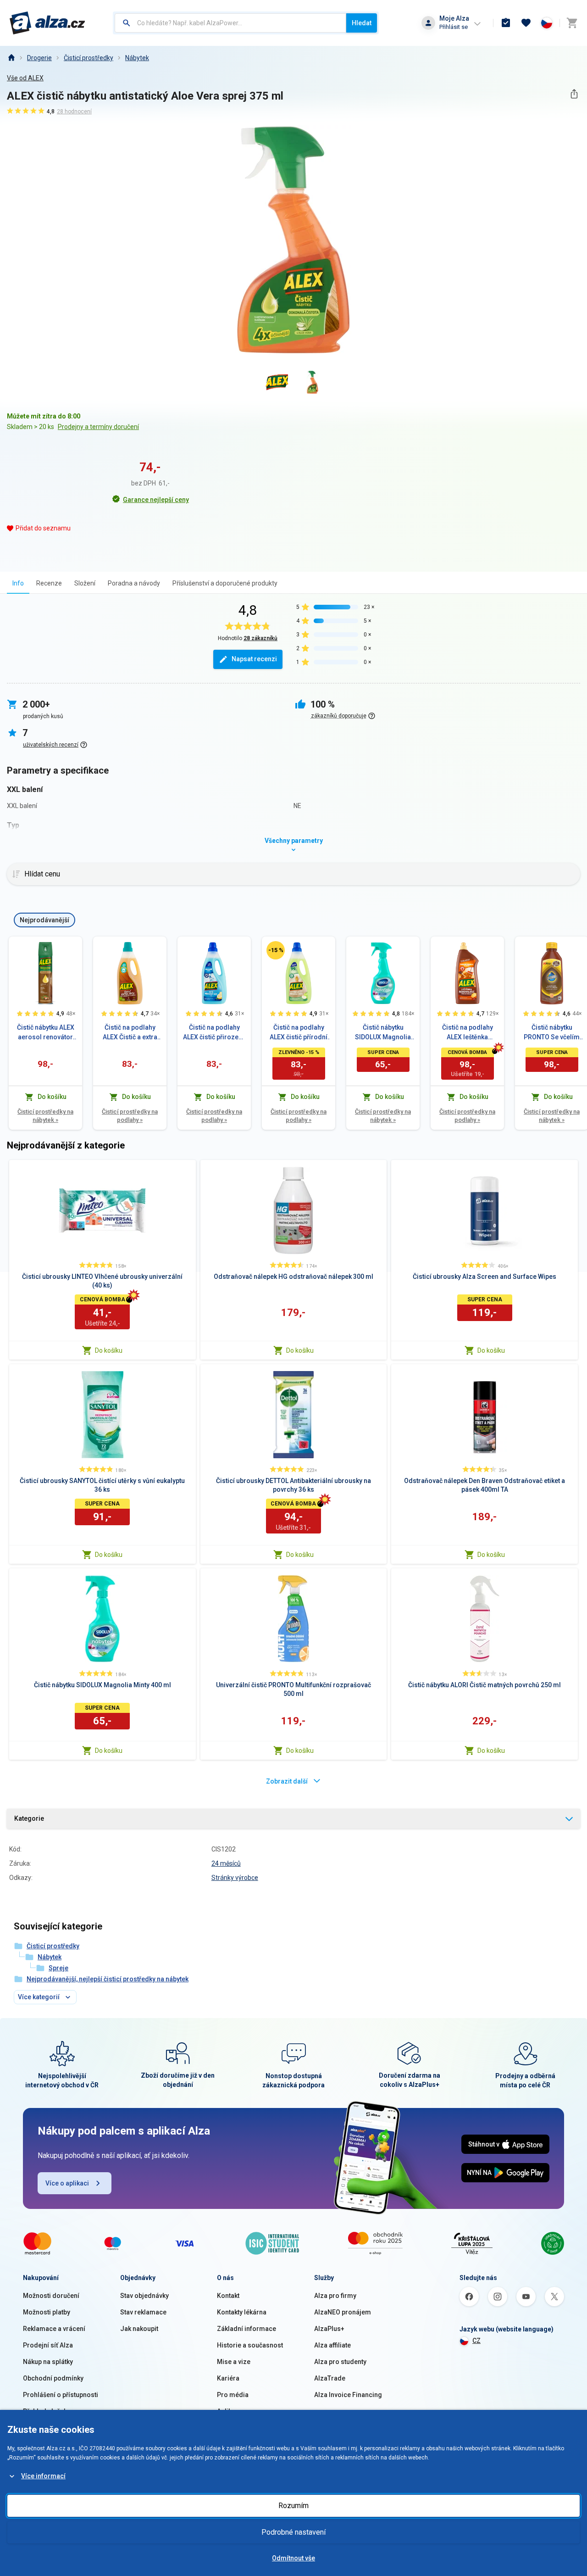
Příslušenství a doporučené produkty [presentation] (225, 583)
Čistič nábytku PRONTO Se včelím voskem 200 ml (552, 1033)
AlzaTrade (330, 2378)
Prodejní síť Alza (48, 2345)
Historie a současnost (250, 2345)
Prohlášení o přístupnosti (61, 2395)
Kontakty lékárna (242, 2312)
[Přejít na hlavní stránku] (47, 23)
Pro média (233, 2395)
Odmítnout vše (293, 2558)
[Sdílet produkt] (574, 94)
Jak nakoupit (139, 2329)
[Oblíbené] (526, 23)
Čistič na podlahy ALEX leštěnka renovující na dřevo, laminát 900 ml (468, 1033)
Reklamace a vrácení (54, 2329)
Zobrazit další (287, 1781)
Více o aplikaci (67, 2183)
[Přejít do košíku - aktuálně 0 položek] (572, 23)
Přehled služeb (45, 2411)
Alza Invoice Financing (348, 2395)
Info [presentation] (18, 583)
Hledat (362, 23)
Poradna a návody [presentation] (134, 583)
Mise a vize (234, 2362)
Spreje (58, 1968)
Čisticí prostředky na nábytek (45, 1116)
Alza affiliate (332, 2345)
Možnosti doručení (51, 2296)
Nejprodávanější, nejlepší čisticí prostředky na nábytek (108, 1979)
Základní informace (246, 2329)
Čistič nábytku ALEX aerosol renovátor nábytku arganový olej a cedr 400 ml (46, 1033)
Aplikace (230, 2411)
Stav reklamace (143, 2312)
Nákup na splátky (48, 2362)
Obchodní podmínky (53, 2378)
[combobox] (230, 23)
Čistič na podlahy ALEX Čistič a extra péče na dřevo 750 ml (130, 1033)
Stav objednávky (144, 2296)
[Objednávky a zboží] (506, 23)
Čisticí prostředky (89, 58)
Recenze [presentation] (49, 583)
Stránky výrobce (235, 1878)
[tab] (18, 583)
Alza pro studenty (340, 2362)
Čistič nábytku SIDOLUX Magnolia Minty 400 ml (383, 1033)
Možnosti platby (47, 2312)
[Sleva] (276, 950)
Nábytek (137, 58)
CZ (476, 2341)
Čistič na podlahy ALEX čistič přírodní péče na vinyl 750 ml (299, 1033)
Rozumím (293, 2506)
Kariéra (228, 2378)
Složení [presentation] (85, 583)
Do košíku (109, 1350)
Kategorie (29, 1818)
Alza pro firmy (335, 2296)
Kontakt (228, 2296)
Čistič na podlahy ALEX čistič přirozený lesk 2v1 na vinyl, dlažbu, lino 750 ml (214, 1033)
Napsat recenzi (254, 659)
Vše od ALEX (25, 78)
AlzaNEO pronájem (343, 2312)
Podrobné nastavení (293, 2532)
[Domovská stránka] (11, 58)
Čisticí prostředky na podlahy (130, 1116)
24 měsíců (226, 1863)
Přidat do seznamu (43, 528)
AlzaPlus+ (329, 2329)
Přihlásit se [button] (454, 27)
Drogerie (39, 58)
